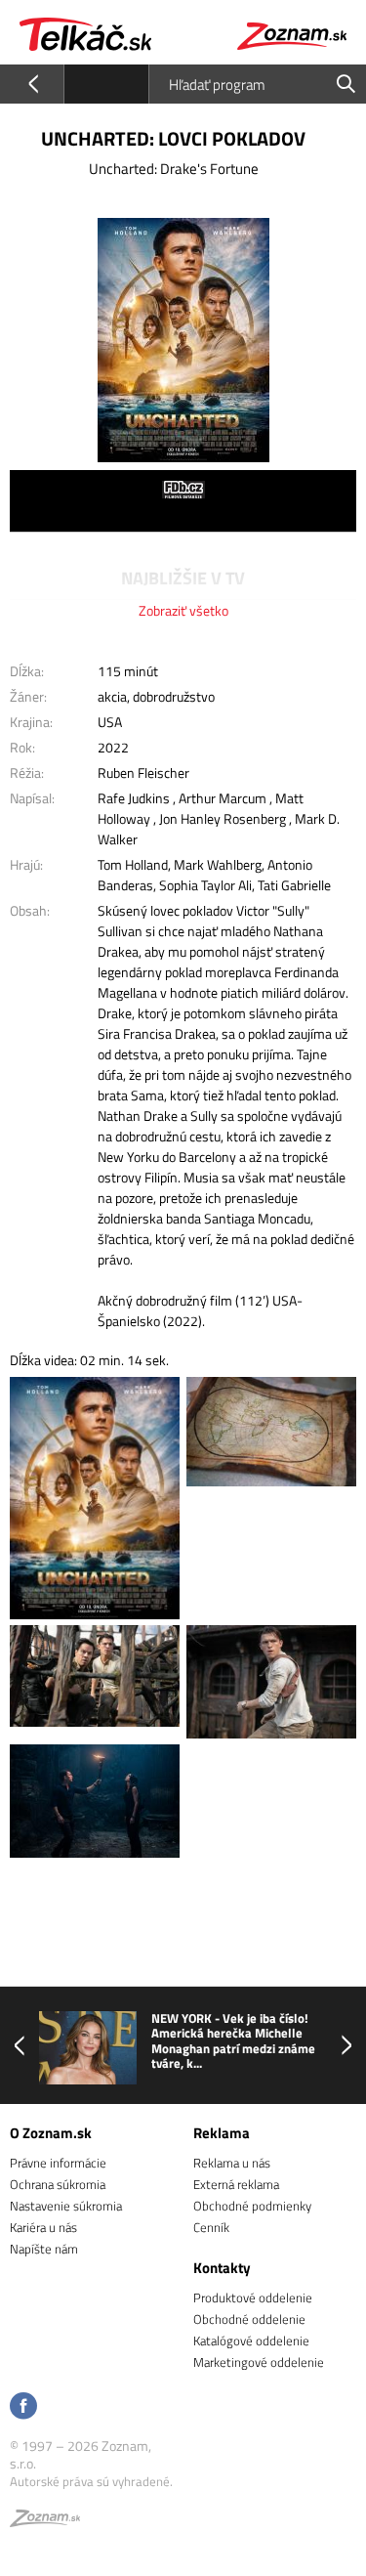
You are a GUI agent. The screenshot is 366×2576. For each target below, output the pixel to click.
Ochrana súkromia (58, 2184)
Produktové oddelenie (253, 2297)
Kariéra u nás (43, 2227)
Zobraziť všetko (183, 610)
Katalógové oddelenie (251, 2340)
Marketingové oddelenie (259, 2362)
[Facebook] (23, 2407)
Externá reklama (236, 2184)
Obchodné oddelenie (249, 2319)
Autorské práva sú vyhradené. (91, 2481)
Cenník (211, 2227)
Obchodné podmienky (252, 2206)
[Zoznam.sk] (45, 2521)
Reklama (222, 2133)
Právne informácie (58, 2163)
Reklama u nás (232, 2163)
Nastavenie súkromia (66, 2206)
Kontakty (222, 2268)
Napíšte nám (44, 2249)
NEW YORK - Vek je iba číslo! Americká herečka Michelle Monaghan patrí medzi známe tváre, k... (233, 2041)
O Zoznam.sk (51, 2133)
